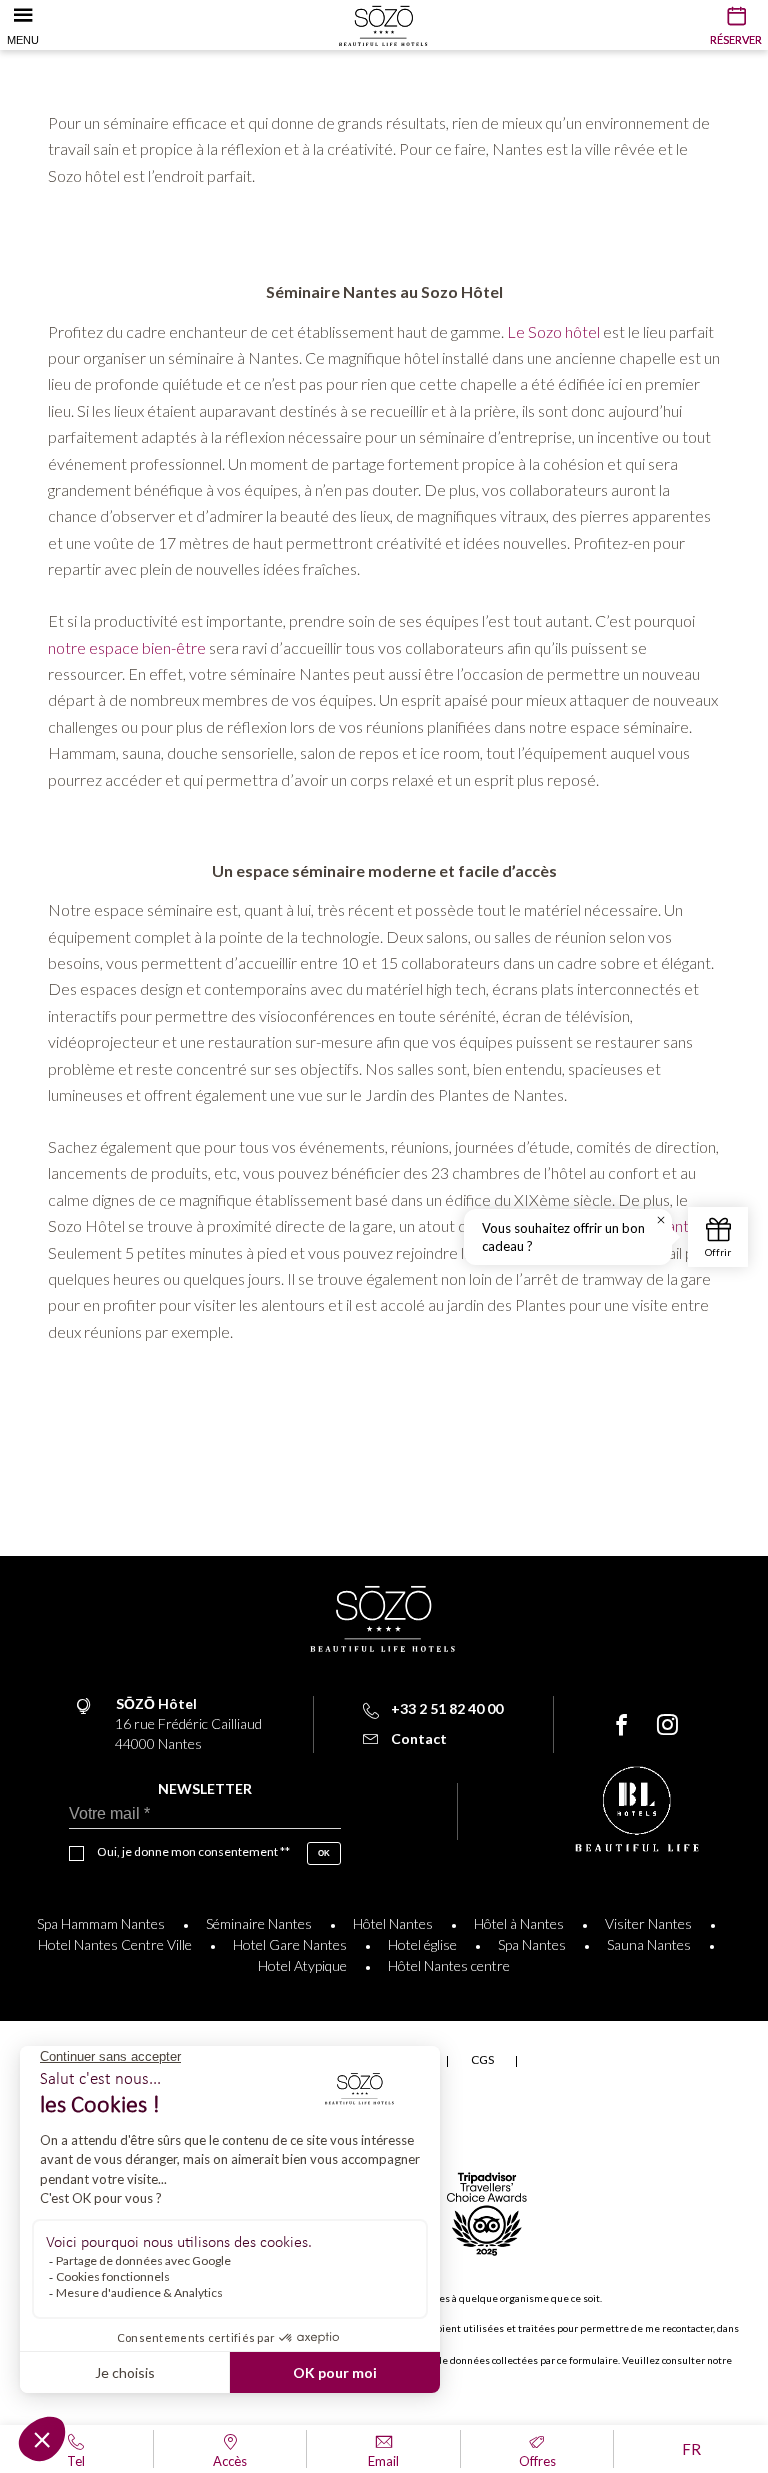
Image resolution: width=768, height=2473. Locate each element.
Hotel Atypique (302, 1965)
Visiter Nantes (648, 1923)
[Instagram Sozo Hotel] (667, 1725)
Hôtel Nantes (393, 1923)
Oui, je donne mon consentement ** (193, 1851)
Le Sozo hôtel (555, 331)
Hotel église (422, 1944)
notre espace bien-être (127, 647)
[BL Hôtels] (637, 1811)
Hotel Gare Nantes (290, 1944)
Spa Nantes (532, 1944)
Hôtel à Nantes (519, 1923)
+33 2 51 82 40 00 (447, 1708)
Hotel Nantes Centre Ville (115, 1944)
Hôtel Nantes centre (449, 1965)
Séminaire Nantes (259, 1923)
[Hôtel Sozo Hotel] (384, 19)
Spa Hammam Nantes (101, 1923)
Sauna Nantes (649, 1944)
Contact (419, 1738)
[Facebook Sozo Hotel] (621, 1725)
